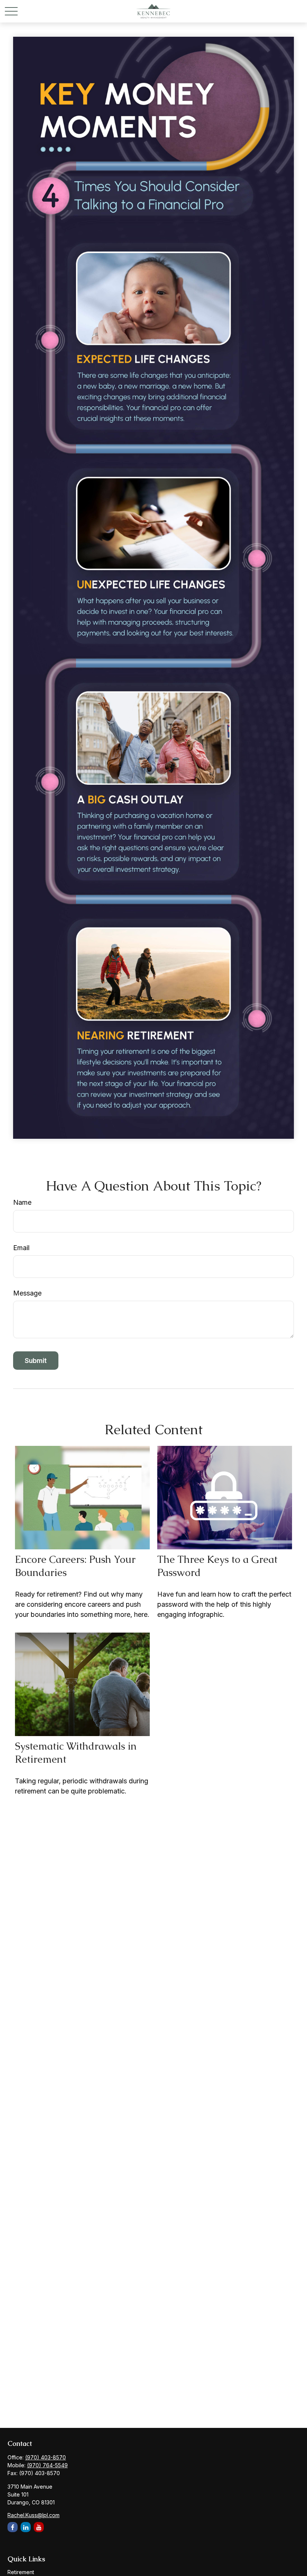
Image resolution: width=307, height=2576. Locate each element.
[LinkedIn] (26, 2527)
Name (22, 1202)
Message (27, 1293)
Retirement (21, 2572)
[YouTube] (39, 2527)
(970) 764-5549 (47, 2465)
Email (21, 1248)
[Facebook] (13, 2527)
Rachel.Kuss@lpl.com (34, 2515)
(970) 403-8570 (45, 2457)
